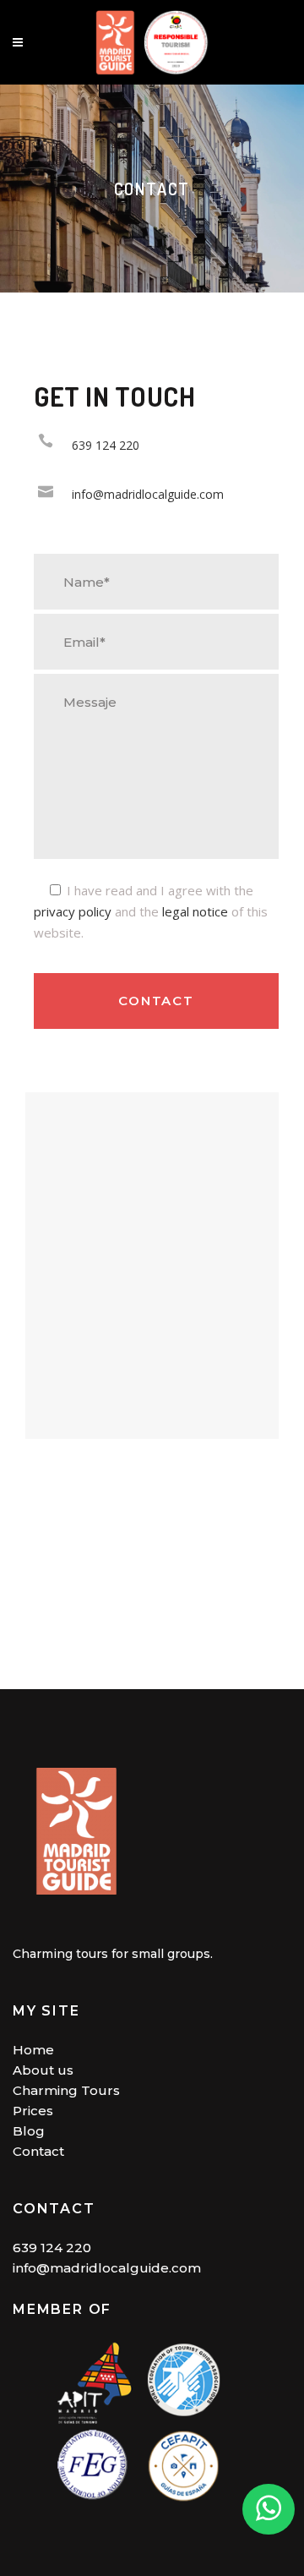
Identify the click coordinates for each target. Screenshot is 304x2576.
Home (33, 2050)
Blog (29, 2131)
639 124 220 (52, 2248)
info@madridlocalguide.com (107, 2268)
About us (43, 2070)
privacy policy (73, 911)
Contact (38, 2151)
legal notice (195, 911)
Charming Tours (66, 2090)
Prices (33, 2111)
